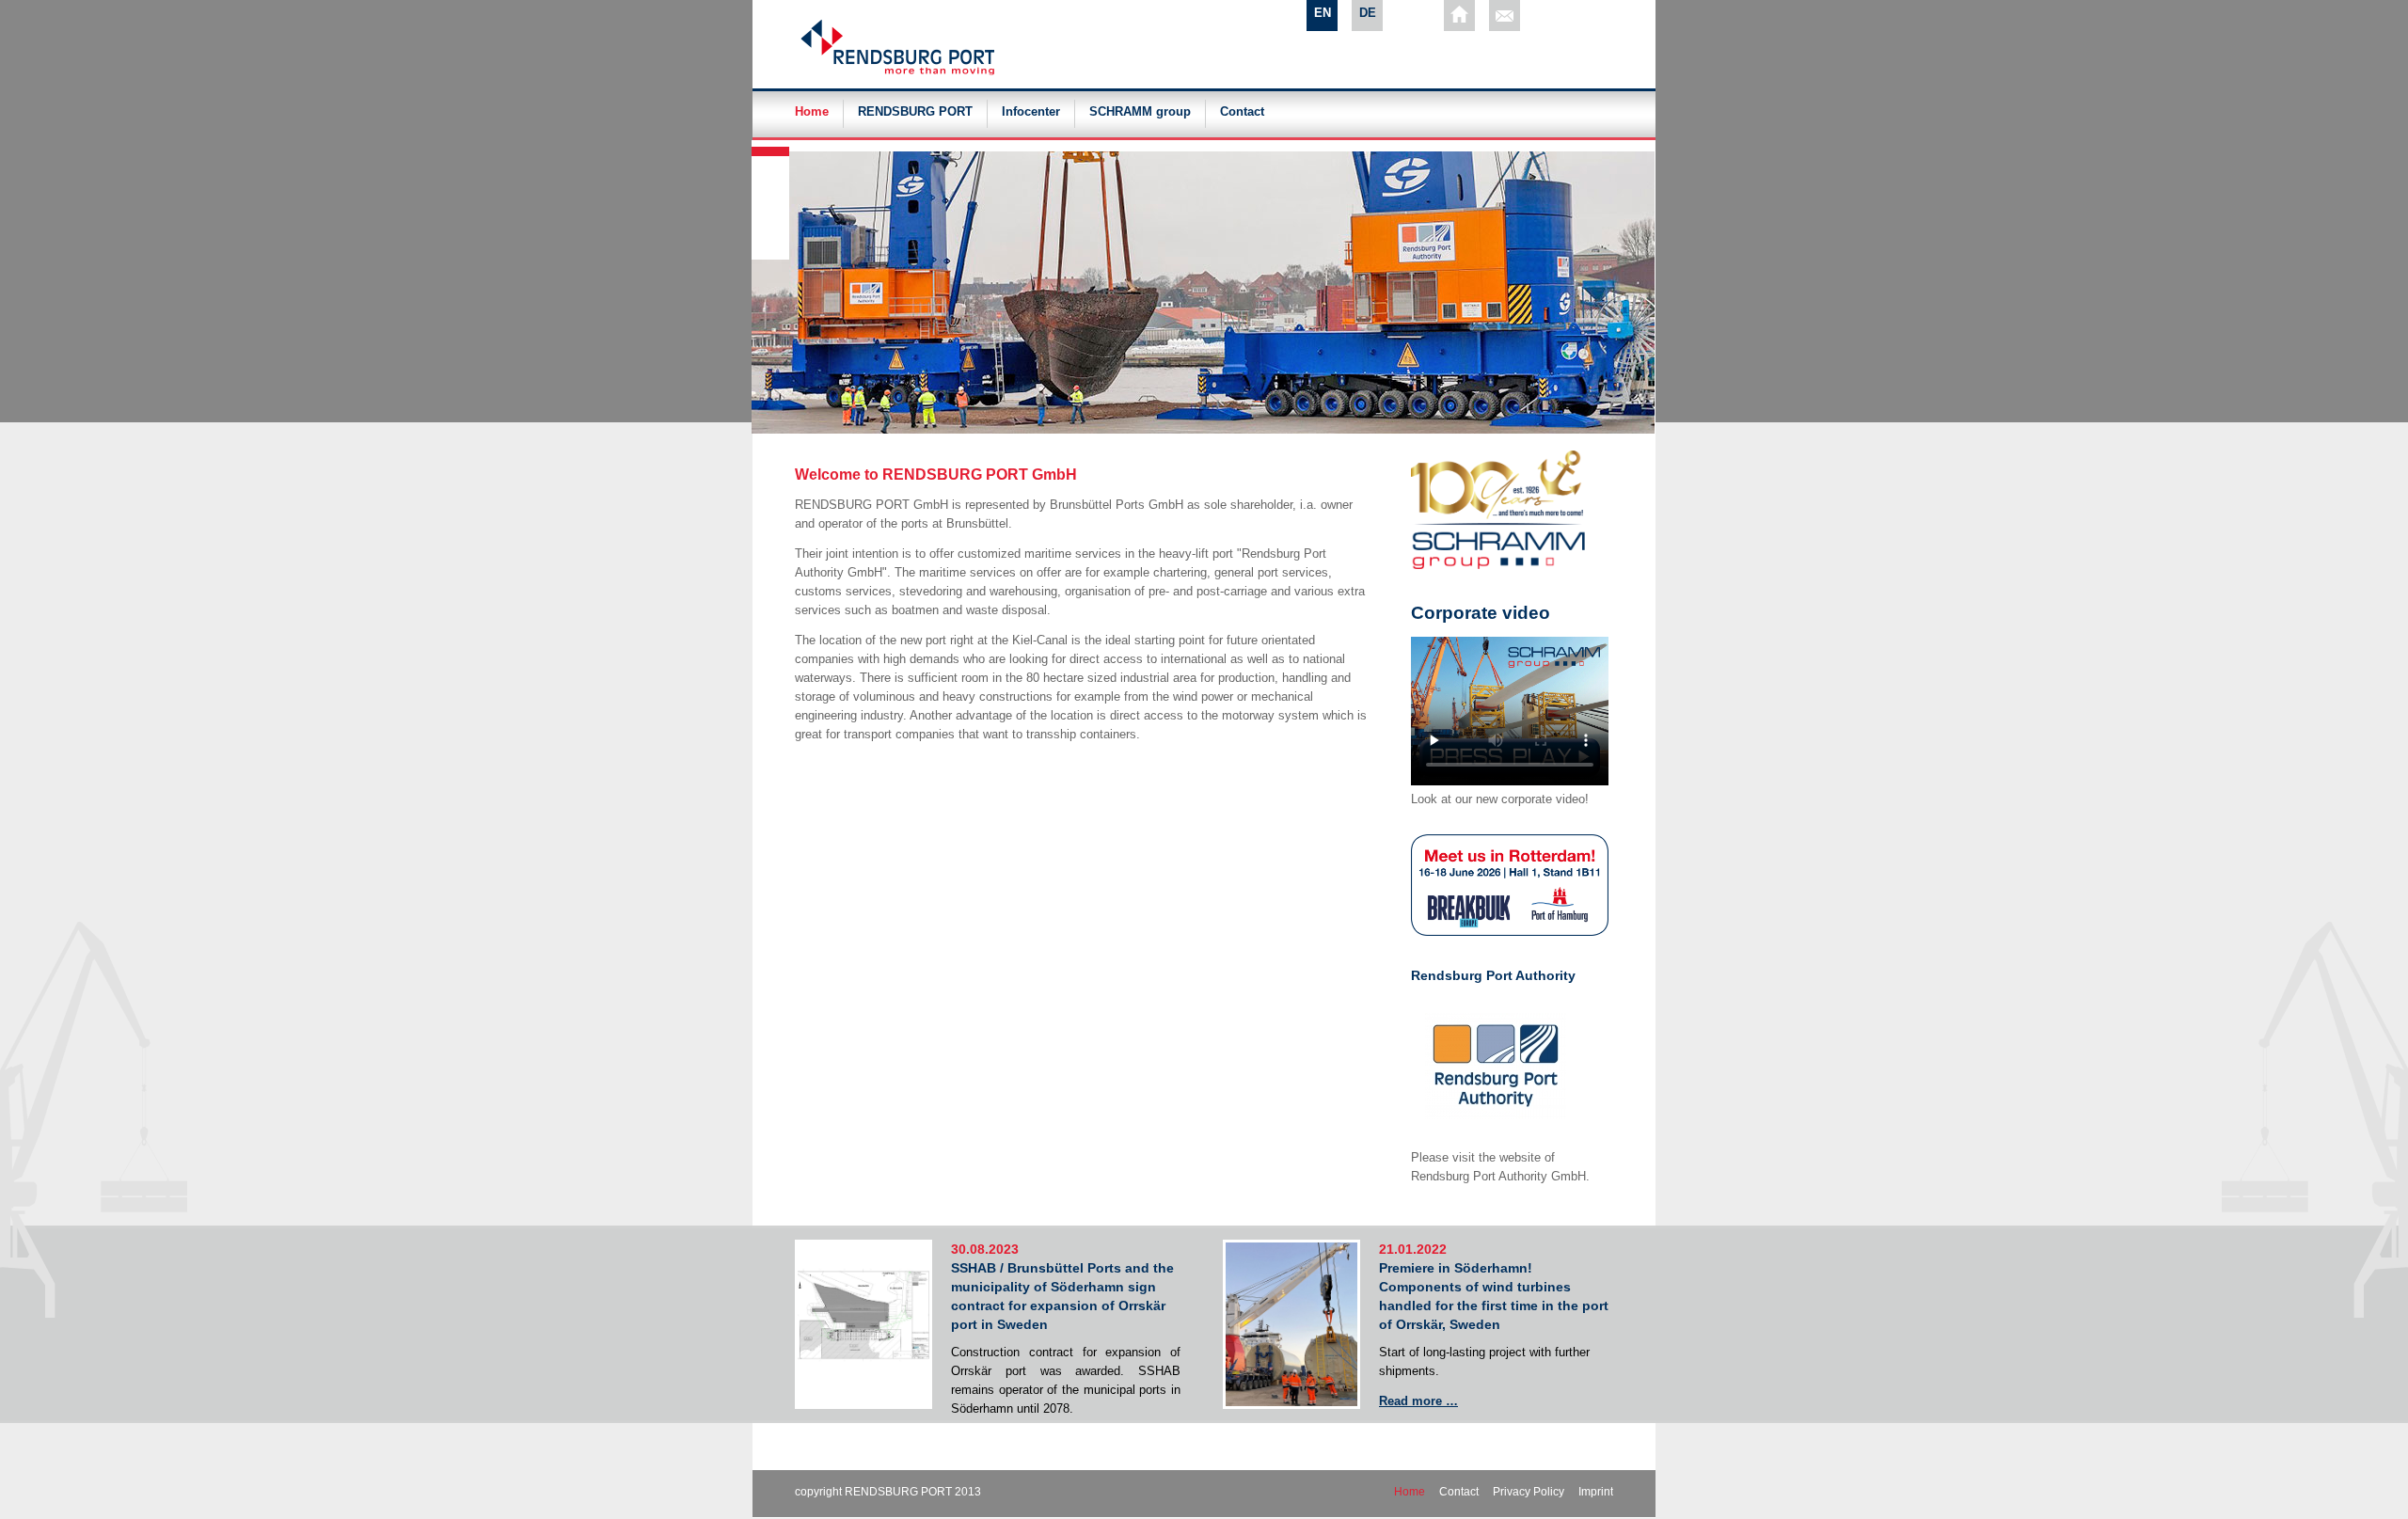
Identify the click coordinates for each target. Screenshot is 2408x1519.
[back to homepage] (1459, 16)
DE (1368, 13)
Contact (1242, 112)
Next (772, 145)
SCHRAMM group (1140, 112)
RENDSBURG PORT (915, 112)
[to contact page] (1505, 16)
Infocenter (1031, 112)
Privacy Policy (1529, 1492)
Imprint (1596, 1492)
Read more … (1418, 1401)
